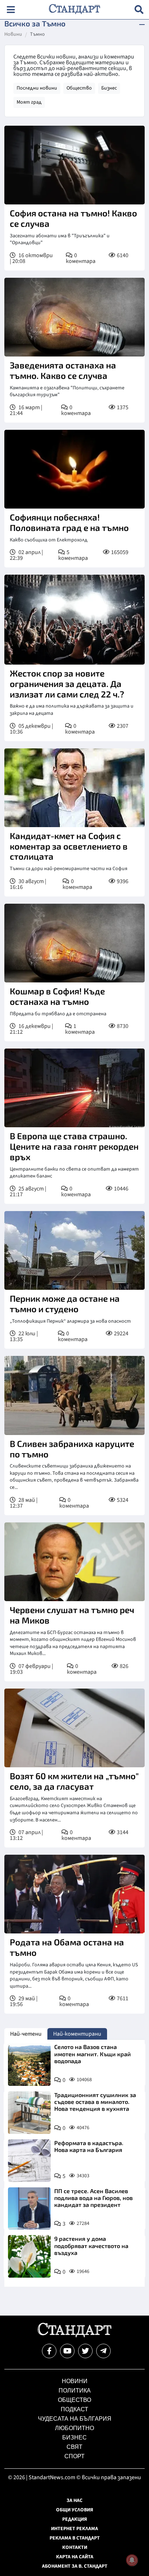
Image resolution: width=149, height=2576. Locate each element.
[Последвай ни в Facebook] (49, 2351)
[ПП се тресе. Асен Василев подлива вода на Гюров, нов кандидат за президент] (29, 2209)
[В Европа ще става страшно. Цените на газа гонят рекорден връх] (74, 1088)
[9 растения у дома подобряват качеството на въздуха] (29, 2256)
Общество (79, 88)
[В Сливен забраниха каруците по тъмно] (74, 1395)
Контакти (75, 2547)
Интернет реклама (74, 2529)
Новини (13, 35)
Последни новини (37, 88)
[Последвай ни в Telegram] (103, 2351)
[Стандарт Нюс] (74, 2335)
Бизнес (109, 88)
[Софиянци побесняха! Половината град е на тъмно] (74, 469)
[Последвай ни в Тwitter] (85, 2351)
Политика (75, 2391)
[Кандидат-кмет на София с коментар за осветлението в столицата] (74, 788)
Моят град (29, 102)
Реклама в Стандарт (75, 2538)
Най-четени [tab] (26, 2034)
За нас (74, 2501)
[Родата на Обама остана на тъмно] (74, 1894)
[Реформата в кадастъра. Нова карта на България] (29, 2161)
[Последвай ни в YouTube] (67, 2351)
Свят (74, 2447)
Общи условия (75, 2510)
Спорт (74, 2456)
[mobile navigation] (11, 10)
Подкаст (74, 2409)
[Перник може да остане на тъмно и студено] (74, 1250)
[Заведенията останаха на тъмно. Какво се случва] (74, 317)
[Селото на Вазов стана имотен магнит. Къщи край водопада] (29, 2065)
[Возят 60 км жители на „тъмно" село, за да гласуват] (74, 1728)
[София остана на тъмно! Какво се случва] (74, 165)
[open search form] (139, 10)
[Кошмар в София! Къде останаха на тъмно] (74, 943)
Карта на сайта (75, 2557)
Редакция (75, 2519)
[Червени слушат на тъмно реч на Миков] (74, 1562)
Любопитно (74, 2428)
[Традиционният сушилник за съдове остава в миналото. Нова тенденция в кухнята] (29, 2113)
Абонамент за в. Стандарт (75, 2566)
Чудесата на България (75, 2419)
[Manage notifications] (132, 2560)
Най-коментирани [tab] (77, 2034)
